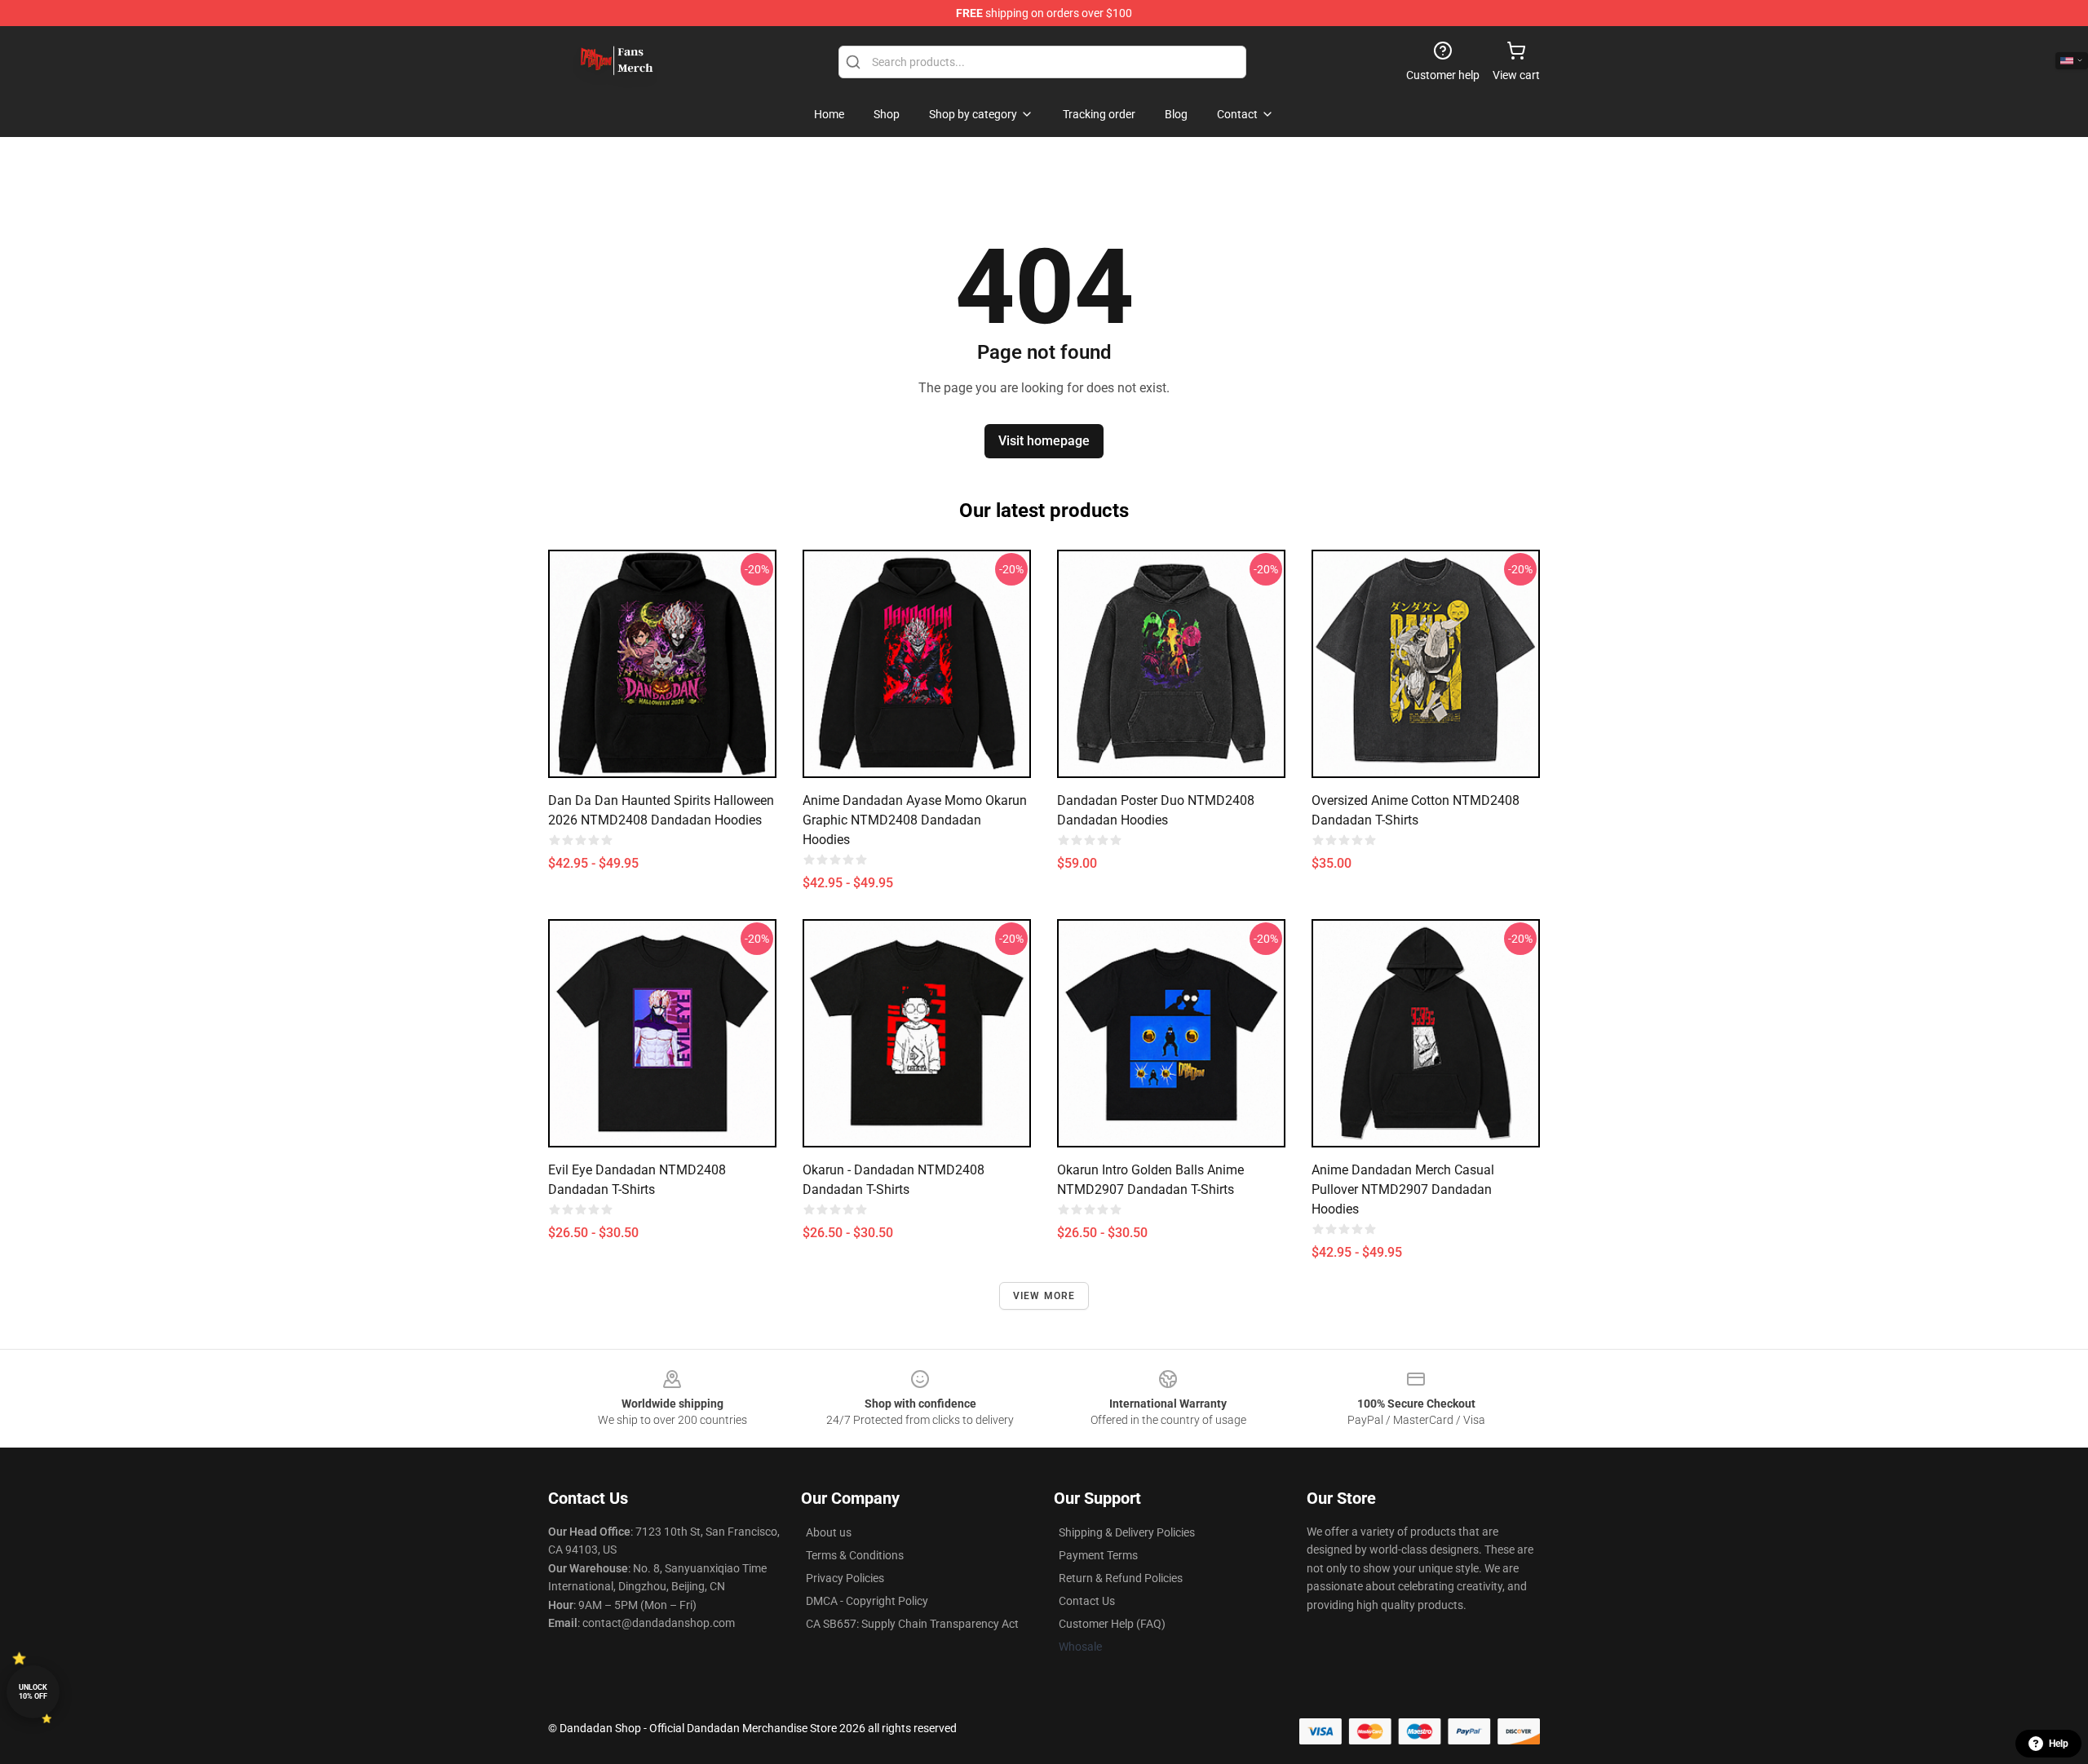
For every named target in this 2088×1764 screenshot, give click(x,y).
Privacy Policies (845, 1578)
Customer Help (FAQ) (1112, 1624)
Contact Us (1087, 1601)
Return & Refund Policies (1121, 1578)
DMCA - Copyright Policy (867, 1601)
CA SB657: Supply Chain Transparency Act (912, 1624)
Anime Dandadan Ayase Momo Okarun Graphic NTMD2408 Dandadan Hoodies (915, 820)
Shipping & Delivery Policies (1127, 1532)
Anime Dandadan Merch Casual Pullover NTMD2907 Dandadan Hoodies (1403, 1189)
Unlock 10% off (33, 1692)
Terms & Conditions (855, 1555)
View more (1044, 1296)
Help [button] (2059, 1744)
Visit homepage (1044, 441)
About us (829, 1532)
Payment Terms (1098, 1555)
